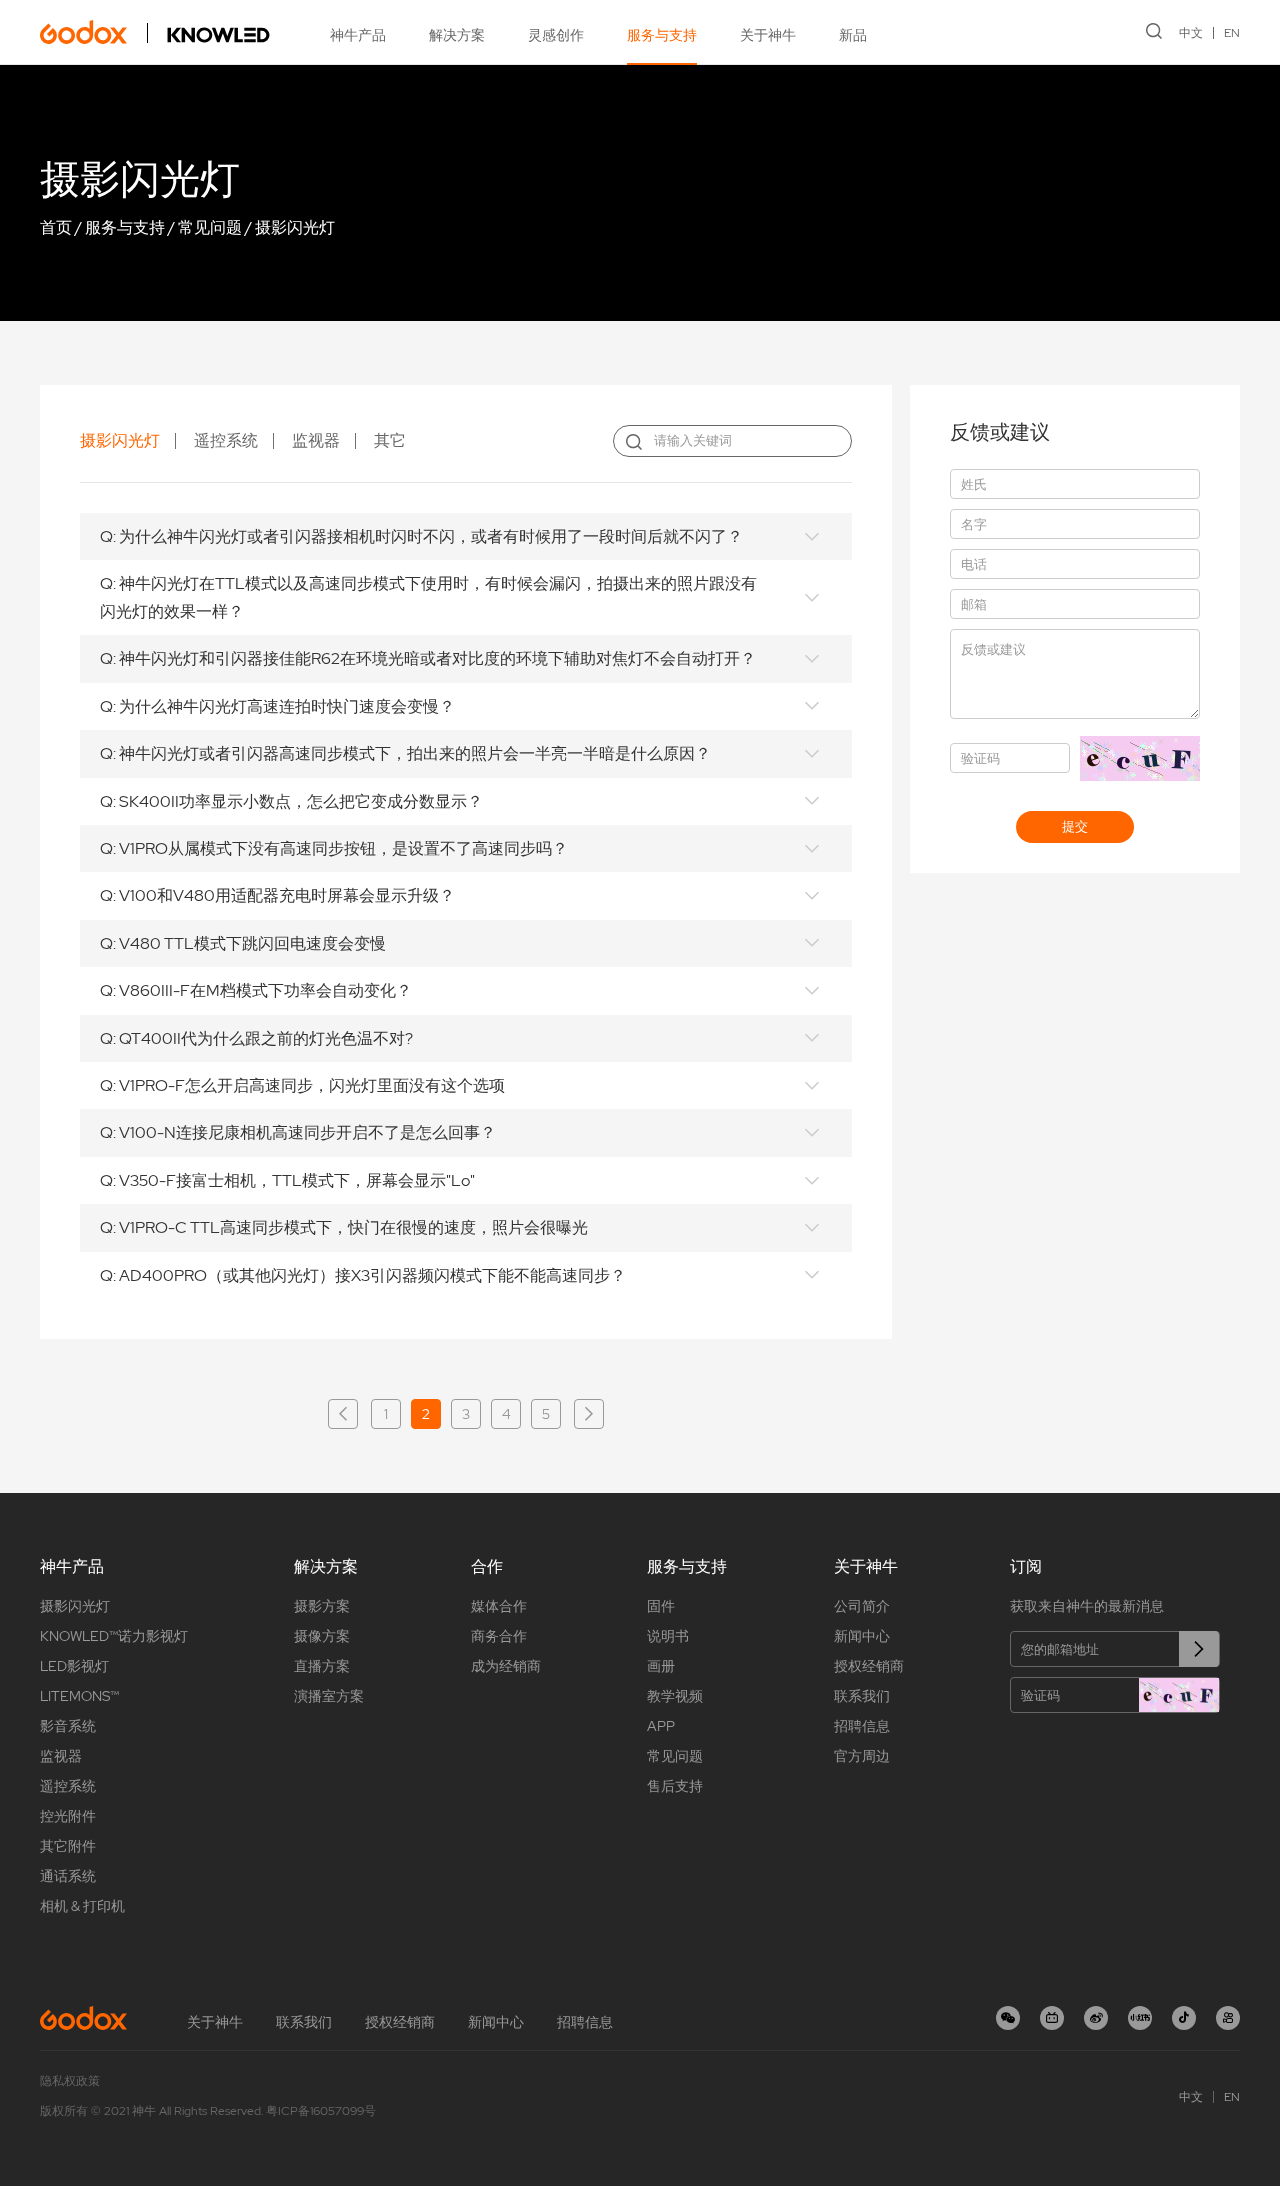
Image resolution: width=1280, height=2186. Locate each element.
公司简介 (862, 1606)
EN (1232, 33)
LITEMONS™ (79, 1696)
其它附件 (68, 1846)
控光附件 (68, 1816)
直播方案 (322, 1666)
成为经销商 (506, 1666)
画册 (661, 1666)
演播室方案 (329, 1696)
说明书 (668, 1636)
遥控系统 (226, 440)
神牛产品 (358, 35)
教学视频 (675, 1696)
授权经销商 (869, 1666)
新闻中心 (862, 1636)
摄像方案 (322, 1636)
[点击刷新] (1179, 1695)
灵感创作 (556, 35)
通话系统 (68, 1876)
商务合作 (499, 1636)
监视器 (316, 440)
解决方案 (457, 35)
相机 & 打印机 (82, 1906)
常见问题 (210, 227)
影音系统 (68, 1726)
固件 (661, 1606)
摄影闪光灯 (295, 227)
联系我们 (862, 1696)
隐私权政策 (70, 2081)
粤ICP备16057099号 (321, 2111)
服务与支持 (662, 35)
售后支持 (675, 1786)
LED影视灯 (74, 1666)
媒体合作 (499, 1606)
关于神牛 (768, 35)
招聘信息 (862, 1726)
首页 (56, 227)
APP (661, 1726)
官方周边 (862, 1756)
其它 (390, 440)
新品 (853, 35)
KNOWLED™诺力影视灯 (114, 1636)
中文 (1191, 33)
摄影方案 (322, 1606)
